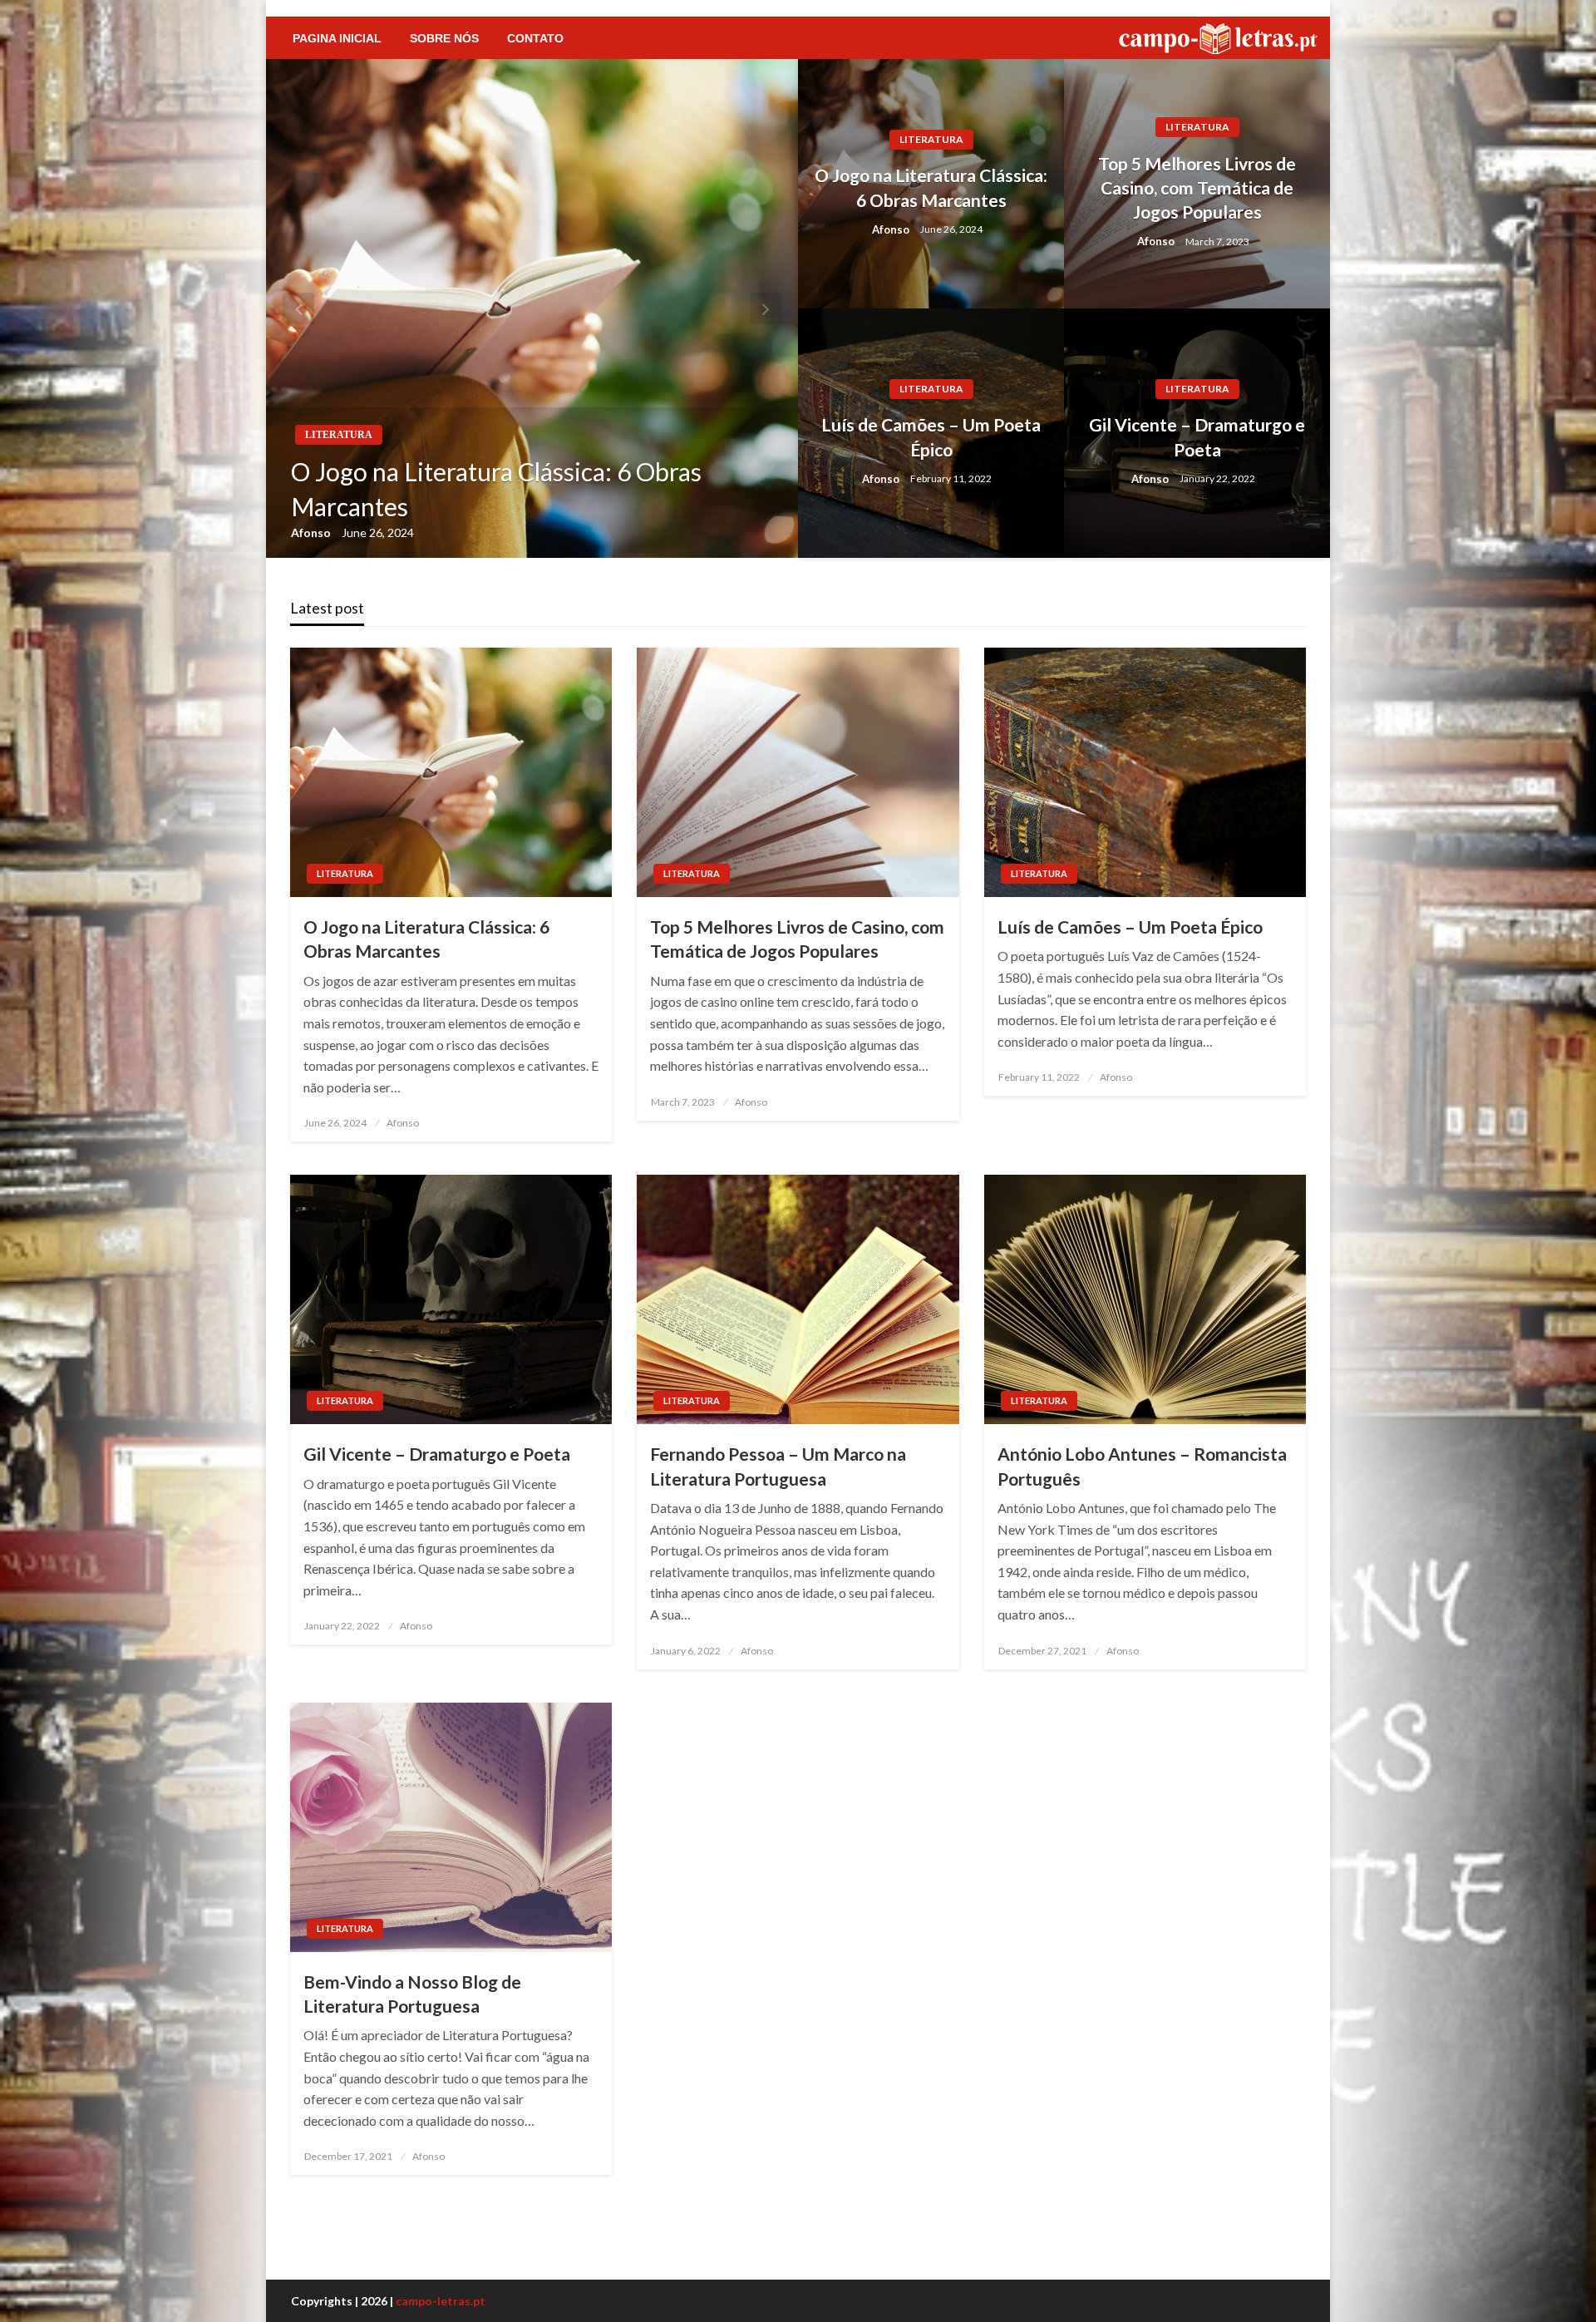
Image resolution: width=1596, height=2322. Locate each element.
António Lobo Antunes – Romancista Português (1142, 1466)
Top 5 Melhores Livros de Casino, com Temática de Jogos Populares (1197, 188)
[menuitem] (337, 38)
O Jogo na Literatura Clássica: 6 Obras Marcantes (496, 489)
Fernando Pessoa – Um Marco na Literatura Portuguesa (778, 1466)
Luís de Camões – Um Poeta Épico (931, 436)
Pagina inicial (337, 38)
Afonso (312, 532)
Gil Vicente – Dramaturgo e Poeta (1197, 436)
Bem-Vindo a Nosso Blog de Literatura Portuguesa (412, 1994)
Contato (535, 38)
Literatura (339, 435)
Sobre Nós (444, 38)
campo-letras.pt (441, 2301)
